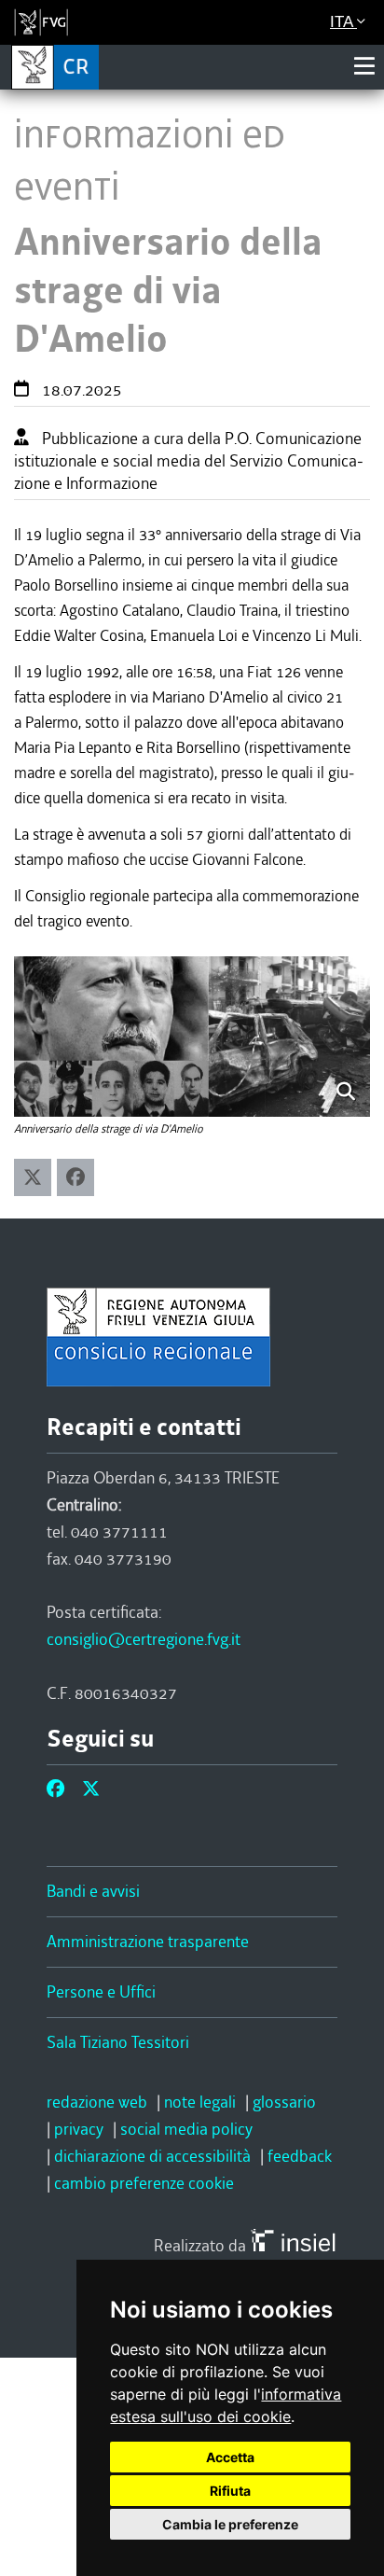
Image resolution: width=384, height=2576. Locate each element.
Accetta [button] (230, 2457)
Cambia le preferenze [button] (230, 2524)
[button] (33, 1177)
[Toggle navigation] (364, 66)
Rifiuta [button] (230, 2491)
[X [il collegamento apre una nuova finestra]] (91, 1789)
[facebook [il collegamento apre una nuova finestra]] (55, 1789)
